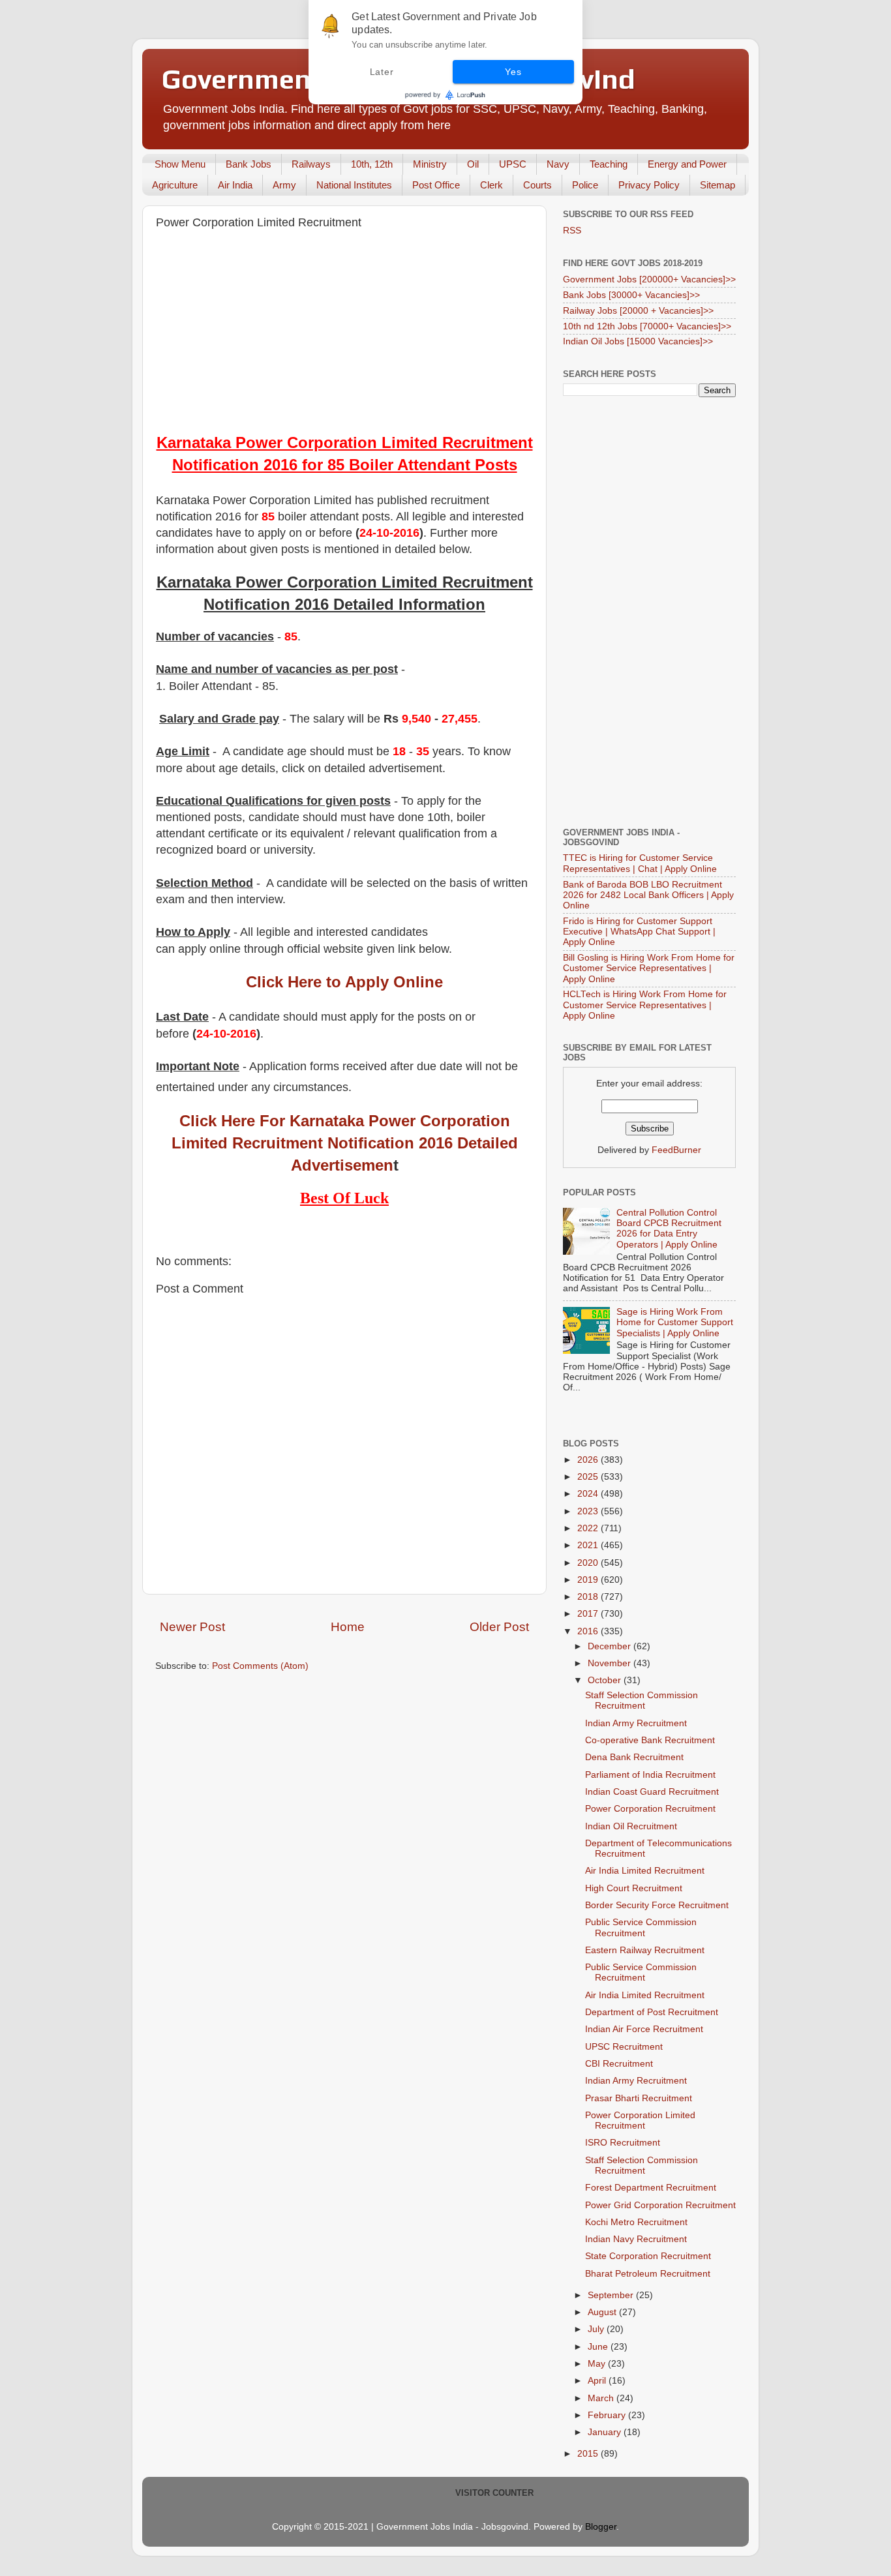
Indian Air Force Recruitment (644, 2029)
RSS (572, 231)
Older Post (499, 1627)
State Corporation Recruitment (648, 2256)
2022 (589, 1528)
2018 (589, 1597)
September (612, 2295)
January (606, 2432)
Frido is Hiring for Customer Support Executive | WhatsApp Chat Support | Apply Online (639, 932)
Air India (235, 185)
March (602, 2398)
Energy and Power (687, 164)
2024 (589, 1494)
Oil (473, 164)
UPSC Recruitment (624, 2047)
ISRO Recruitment (623, 2143)
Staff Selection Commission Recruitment (642, 1700)
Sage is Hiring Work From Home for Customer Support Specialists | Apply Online (675, 1322)
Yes (513, 72)
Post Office (436, 185)
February (608, 2415)
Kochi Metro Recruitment (636, 2222)
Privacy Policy (649, 185)
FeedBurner (676, 1150)
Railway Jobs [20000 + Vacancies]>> (638, 311)
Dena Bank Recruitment (634, 1757)
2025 (589, 1477)
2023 (589, 1511)
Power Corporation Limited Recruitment (640, 2120)
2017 (589, 1614)
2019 (589, 1580)
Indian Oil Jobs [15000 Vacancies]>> (638, 341)
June (599, 2347)
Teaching (609, 164)
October (606, 1680)
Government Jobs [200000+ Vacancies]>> (649, 279)
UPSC (513, 164)
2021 (589, 1545)
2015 (589, 2454)
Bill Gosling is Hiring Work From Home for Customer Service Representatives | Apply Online (649, 968)
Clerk (491, 185)
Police (585, 185)
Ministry (430, 164)
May (598, 2364)
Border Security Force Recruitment (657, 1905)
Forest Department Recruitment (651, 2188)
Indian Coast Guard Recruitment (652, 1792)
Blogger (601, 2527)
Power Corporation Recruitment (650, 1809)
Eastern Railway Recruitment (645, 1950)
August (603, 2312)
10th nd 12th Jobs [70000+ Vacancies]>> (647, 326)
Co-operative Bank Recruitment (650, 1740)
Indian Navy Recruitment (636, 2239)
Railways (311, 164)
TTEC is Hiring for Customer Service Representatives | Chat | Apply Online (640, 863)
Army (284, 185)
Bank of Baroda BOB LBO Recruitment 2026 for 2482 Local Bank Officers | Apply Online (648, 895)
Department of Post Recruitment (652, 2012)
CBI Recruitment (619, 2064)
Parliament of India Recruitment (650, 1775)
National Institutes (354, 185)
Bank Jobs (249, 164)
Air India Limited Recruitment (645, 1871)
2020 (589, 1563)
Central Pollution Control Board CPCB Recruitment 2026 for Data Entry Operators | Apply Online (669, 1229)
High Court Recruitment (634, 1888)
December (611, 1646)
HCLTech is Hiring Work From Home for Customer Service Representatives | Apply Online (645, 1005)
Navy (558, 164)
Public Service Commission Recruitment (641, 1927)
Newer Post (192, 1627)
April (598, 2381)
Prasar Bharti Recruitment (639, 2098)
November (611, 1663)
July (597, 2329)
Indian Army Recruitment (636, 1723)
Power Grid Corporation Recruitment (660, 2205)
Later (382, 72)
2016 (589, 1631)
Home (348, 1627)
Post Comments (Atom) (260, 1666)
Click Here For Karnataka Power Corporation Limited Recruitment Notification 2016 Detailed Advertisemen (345, 1143)
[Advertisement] (344, 334)
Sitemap (717, 185)
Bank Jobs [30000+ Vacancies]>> (631, 295)
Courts (537, 185)
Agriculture (175, 185)
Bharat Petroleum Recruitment (648, 2274)
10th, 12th (372, 164)
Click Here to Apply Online (344, 982)
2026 (589, 1460)
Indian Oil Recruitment (631, 1826)
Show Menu (180, 164)
